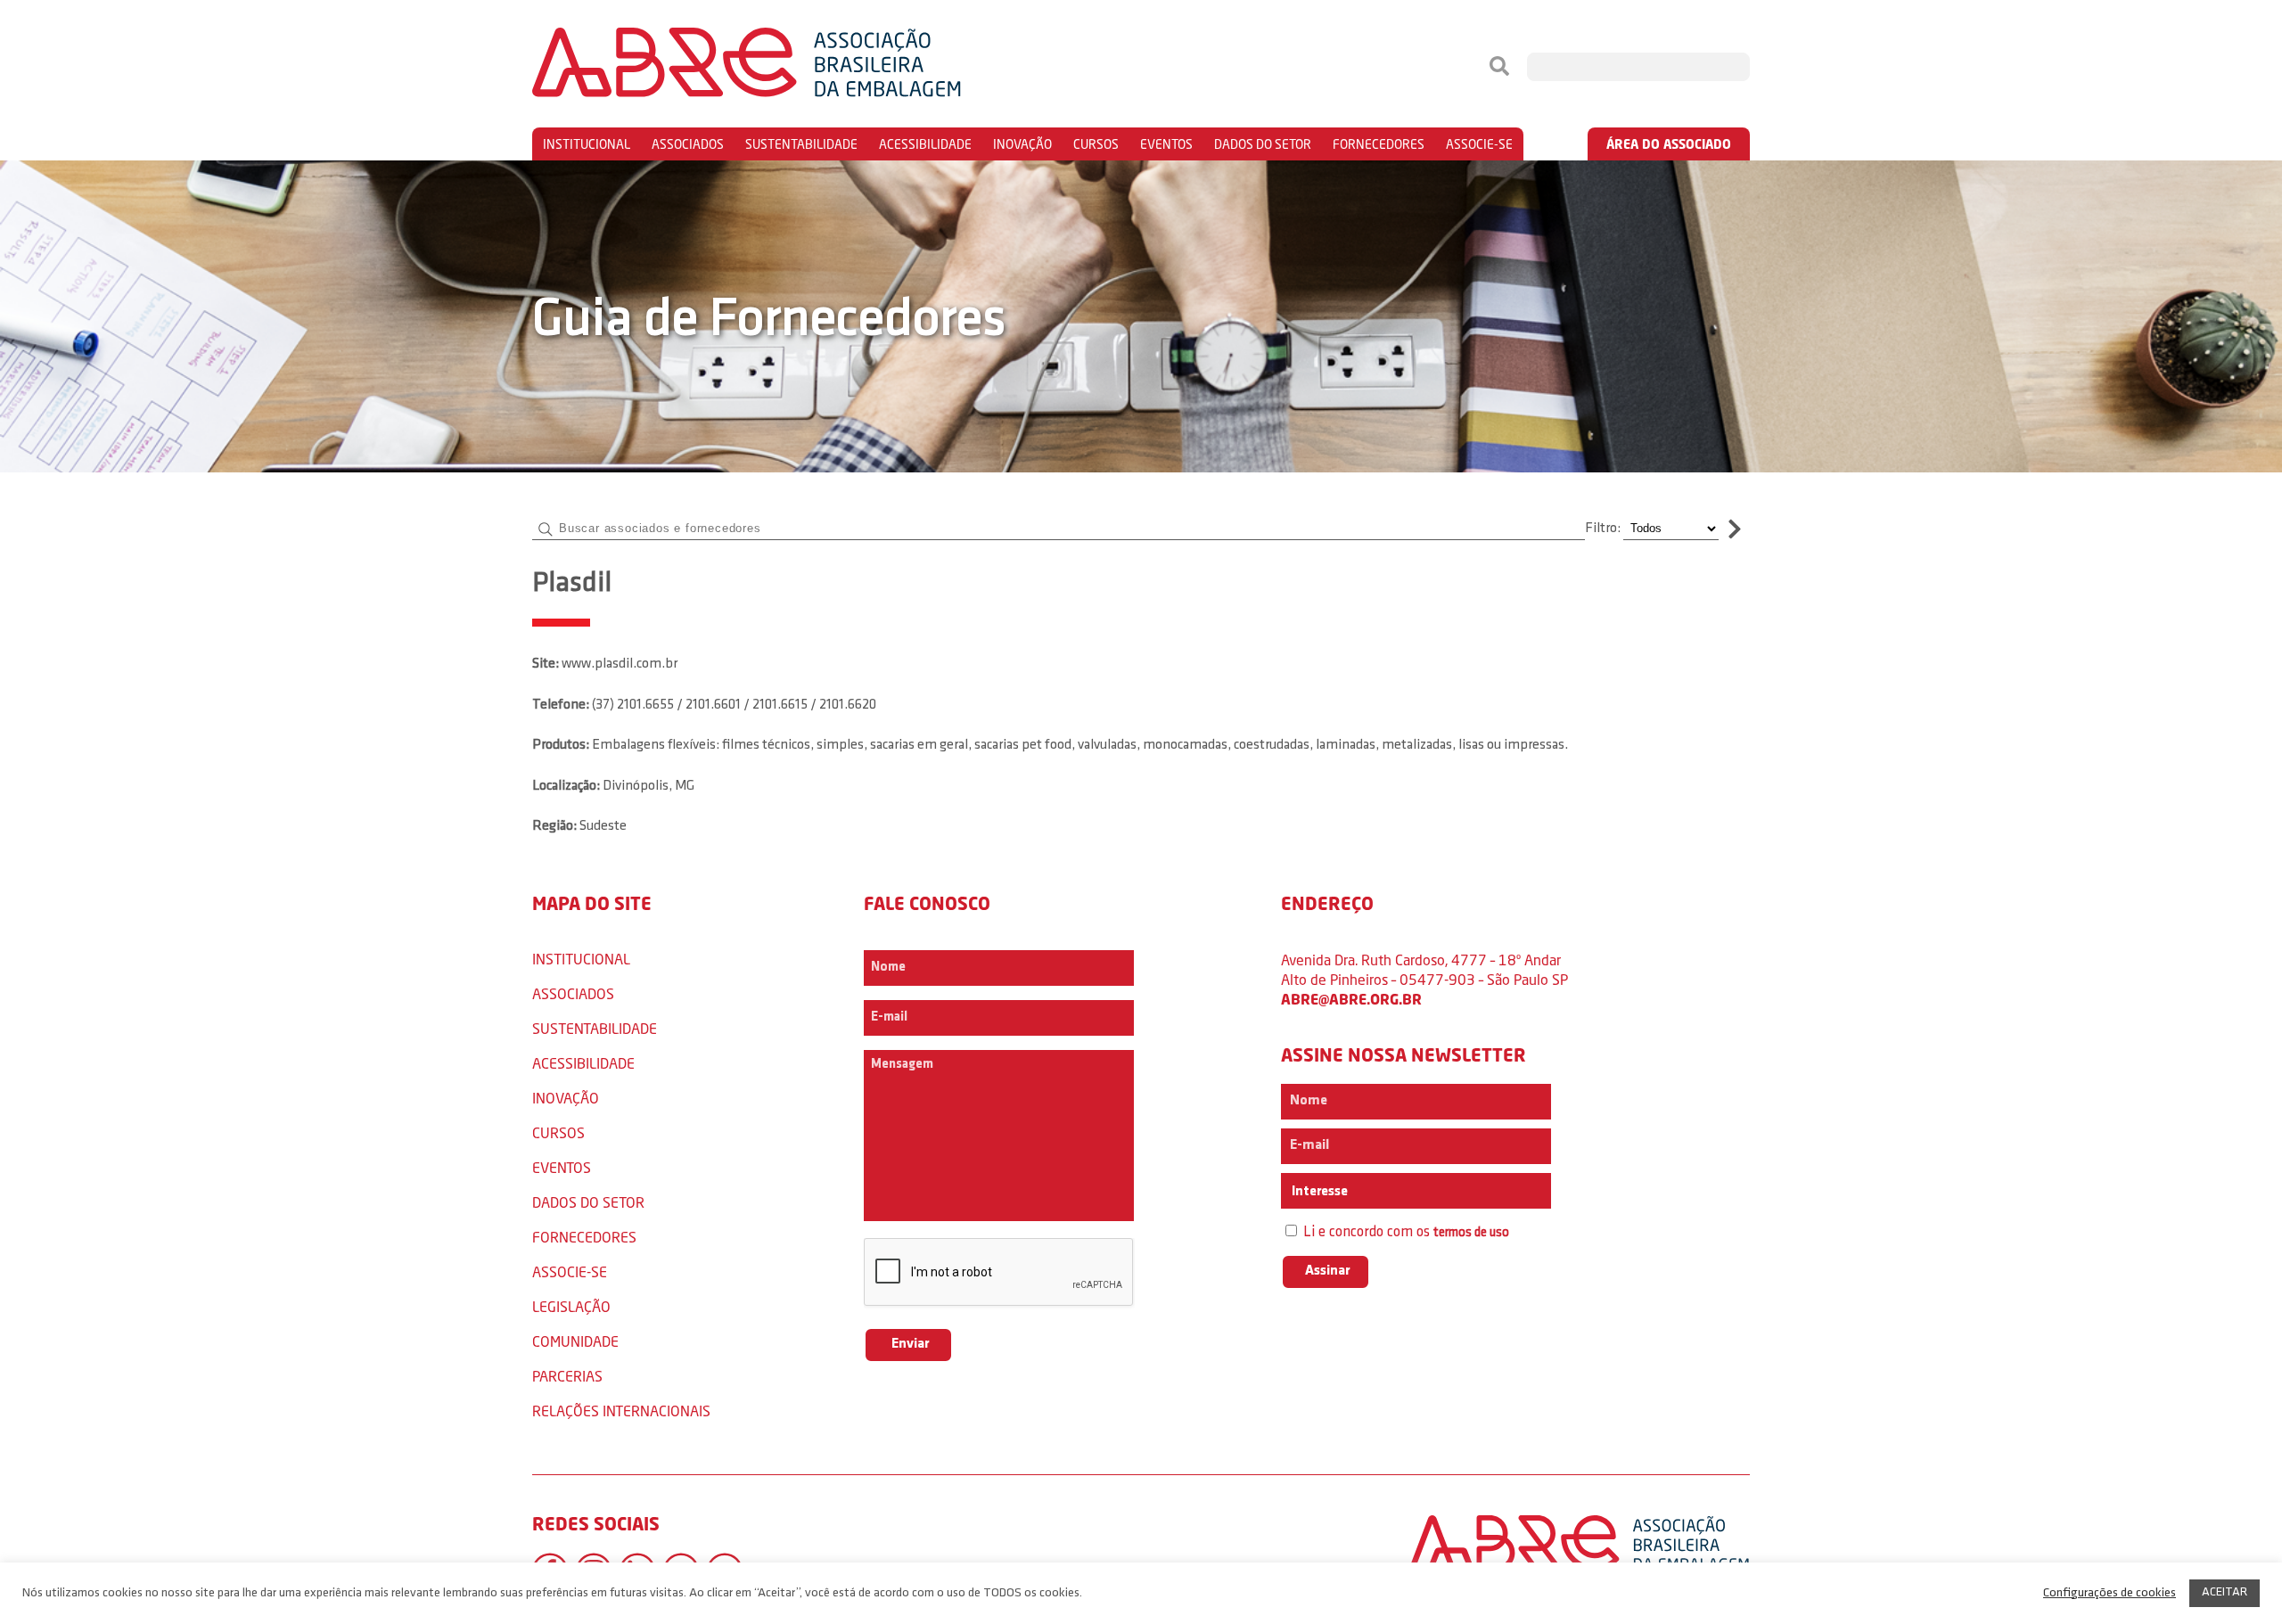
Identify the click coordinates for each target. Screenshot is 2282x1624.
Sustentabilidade (801, 144)
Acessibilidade (925, 144)
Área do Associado (1669, 144)
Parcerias (567, 1376)
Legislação (571, 1306)
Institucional (587, 144)
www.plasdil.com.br (620, 664)
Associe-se (1479, 144)
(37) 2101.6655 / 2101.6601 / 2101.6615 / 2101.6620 (734, 705)
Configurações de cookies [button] (2110, 1593)
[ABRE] (800, 67)
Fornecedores (1379, 144)
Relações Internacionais (621, 1411)
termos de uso (1471, 1233)
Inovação (1022, 144)
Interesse (1318, 1192)
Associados (688, 144)
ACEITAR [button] (2225, 1592)
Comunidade (575, 1341)
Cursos (1096, 144)
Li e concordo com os (1404, 1232)
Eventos (1166, 144)
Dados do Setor (1263, 144)
